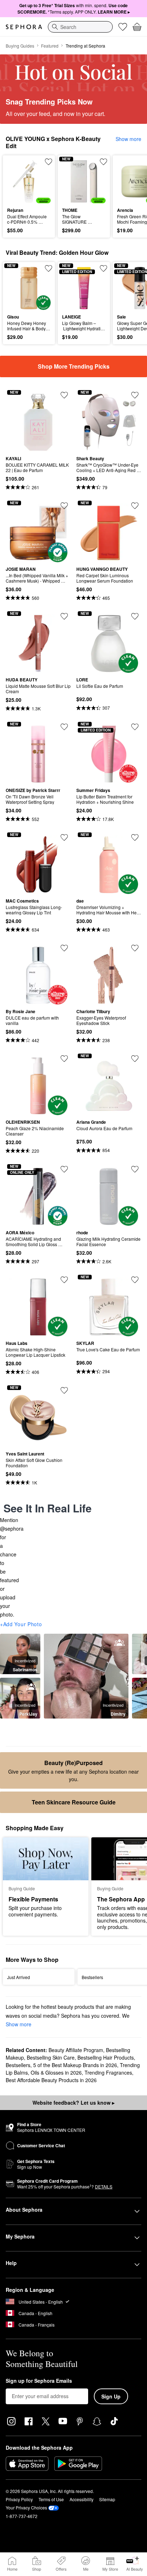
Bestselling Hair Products (106, 2057)
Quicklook (18, 181)
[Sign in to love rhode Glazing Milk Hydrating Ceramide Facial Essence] (135, 1169)
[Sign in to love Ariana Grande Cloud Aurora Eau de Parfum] (135, 1059)
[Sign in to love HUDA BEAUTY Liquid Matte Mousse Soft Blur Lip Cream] (64, 616)
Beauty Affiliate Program (76, 2050)
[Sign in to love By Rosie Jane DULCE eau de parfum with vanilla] (64, 948)
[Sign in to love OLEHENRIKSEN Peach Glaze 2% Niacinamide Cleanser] (64, 1059)
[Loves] (123, 27)
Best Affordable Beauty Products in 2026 (51, 2080)
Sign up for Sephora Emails (39, 2381)
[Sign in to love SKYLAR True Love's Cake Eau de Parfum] (135, 1280)
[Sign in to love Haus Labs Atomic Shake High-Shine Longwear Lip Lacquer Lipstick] (64, 1280)
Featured (50, 46)
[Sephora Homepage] (24, 27)
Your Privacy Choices (26, 2507)
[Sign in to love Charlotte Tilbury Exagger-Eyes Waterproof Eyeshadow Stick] (135, 948)
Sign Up (111, 2396)
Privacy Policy (19, 2499)
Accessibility (82, 2499)
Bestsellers (18, 2065)
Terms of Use (51, 2499)
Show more (128, 139)
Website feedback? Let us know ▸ (73, 2103)
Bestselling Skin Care (51, 2057)
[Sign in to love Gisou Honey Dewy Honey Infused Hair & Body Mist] (49, 268)
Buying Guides (20, 46)
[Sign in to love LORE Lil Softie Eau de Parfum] (135, 616)
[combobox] (80, 27)
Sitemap (107, 2499)
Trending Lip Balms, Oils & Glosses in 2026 (73, 2069)
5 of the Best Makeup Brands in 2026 (75, 2065)
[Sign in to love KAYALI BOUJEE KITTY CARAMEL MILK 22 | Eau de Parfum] (64, 395)
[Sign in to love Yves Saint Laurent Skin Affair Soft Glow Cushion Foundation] (64, 1390)
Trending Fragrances (108, 2072)
